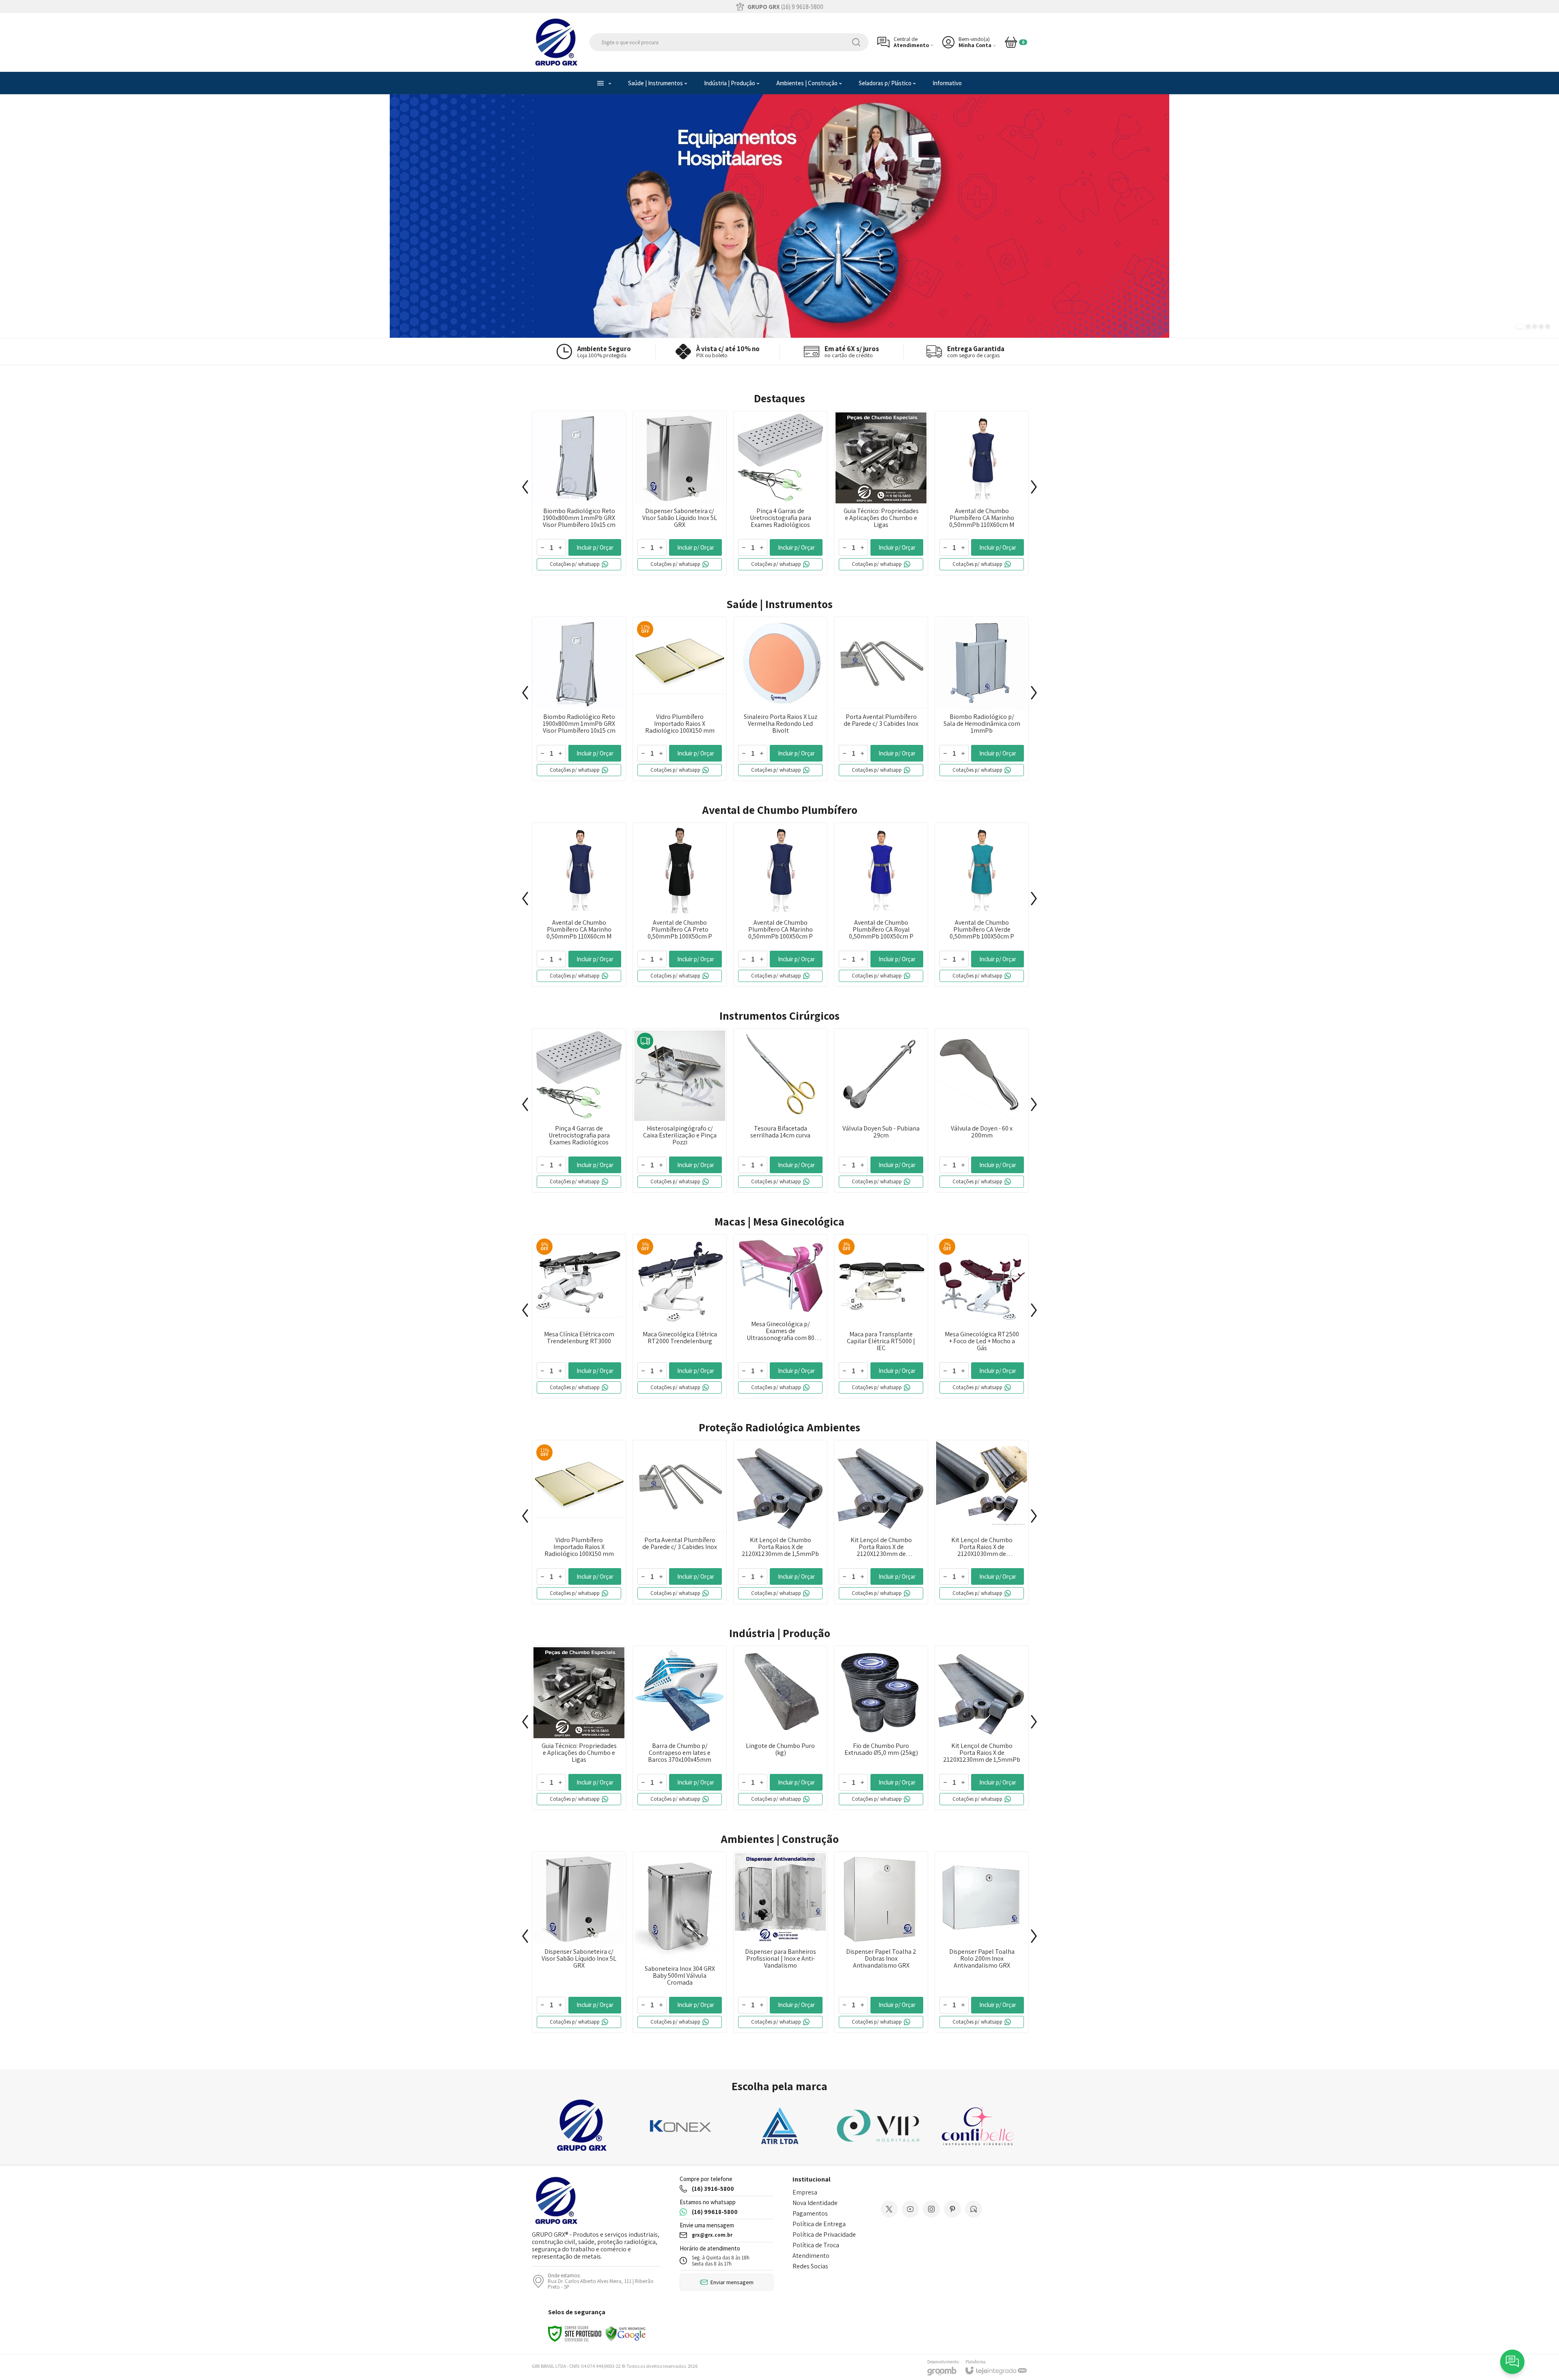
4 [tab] (1541, 326)
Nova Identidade (815, 2203)
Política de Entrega (819, 2224)
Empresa (805, 2192)
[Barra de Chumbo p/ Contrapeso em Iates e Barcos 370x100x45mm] (680, 1728)
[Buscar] (856, 42)
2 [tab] (1528, 326)
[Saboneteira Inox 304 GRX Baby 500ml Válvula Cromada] (680, 1942)
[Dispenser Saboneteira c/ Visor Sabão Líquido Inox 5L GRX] (680, 493)
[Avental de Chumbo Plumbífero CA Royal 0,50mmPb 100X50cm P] (881, 905)
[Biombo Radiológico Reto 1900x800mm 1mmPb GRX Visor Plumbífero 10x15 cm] (579, 493)
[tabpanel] (779, 216)
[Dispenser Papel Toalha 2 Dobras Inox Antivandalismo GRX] (881, 1942)
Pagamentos (810, 2213)
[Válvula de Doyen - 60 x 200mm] (982, 1110)
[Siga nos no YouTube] (910, 2209)
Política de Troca (816, 2245)
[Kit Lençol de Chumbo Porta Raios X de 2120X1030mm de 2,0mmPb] (982, 1522)
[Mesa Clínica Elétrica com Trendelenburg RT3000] (579, 1316)
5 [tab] (1548, 326)
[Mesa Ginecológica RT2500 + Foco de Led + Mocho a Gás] (982, 1316)
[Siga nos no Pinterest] (952, 2209)
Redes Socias (810, 2266)
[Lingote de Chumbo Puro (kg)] (780, 1728)
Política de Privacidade (824, 2234)
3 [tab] (1535, 326)
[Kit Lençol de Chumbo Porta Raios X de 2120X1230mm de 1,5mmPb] (780, 1522)
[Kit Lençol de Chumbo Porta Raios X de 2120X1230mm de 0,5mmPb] (881, 1522)
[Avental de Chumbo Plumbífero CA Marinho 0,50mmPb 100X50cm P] (780, 905)
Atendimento (811, 2256)
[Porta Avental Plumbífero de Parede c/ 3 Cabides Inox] (881, 699)
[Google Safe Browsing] (626, 2333)
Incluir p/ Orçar (595, 547)
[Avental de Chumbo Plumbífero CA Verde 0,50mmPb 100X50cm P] (982, 905)
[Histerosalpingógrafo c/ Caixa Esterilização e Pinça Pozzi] (680, 1110)
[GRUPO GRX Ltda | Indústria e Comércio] (556, 42)
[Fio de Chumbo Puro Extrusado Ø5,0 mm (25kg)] (881, 1728)
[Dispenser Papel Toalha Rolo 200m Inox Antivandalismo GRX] (982, 1942)
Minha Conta (975, 45)
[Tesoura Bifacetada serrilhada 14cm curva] (780, 1110)
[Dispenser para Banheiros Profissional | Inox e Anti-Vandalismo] (780, 1942)
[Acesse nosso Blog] (974, 2209)
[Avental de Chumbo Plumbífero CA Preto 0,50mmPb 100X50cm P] (680, 905)
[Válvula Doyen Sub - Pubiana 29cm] (881, 1110)
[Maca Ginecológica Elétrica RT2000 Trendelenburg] (680, 1316)
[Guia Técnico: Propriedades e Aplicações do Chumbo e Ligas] (881, 493)
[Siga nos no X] (889, 2209)
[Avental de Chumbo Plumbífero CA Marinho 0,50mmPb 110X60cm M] (982, 493)
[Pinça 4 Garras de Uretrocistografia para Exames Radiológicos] (780, 493)
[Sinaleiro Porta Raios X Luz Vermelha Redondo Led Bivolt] (780, 699)
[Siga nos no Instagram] (931, 2209)
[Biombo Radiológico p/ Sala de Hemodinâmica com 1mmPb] (982, 699)
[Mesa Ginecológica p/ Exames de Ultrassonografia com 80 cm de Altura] (780, 1316)
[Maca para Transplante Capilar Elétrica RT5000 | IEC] (881, 1316)
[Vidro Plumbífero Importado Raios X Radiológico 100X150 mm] (680, 699)
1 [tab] (1520, 326)
